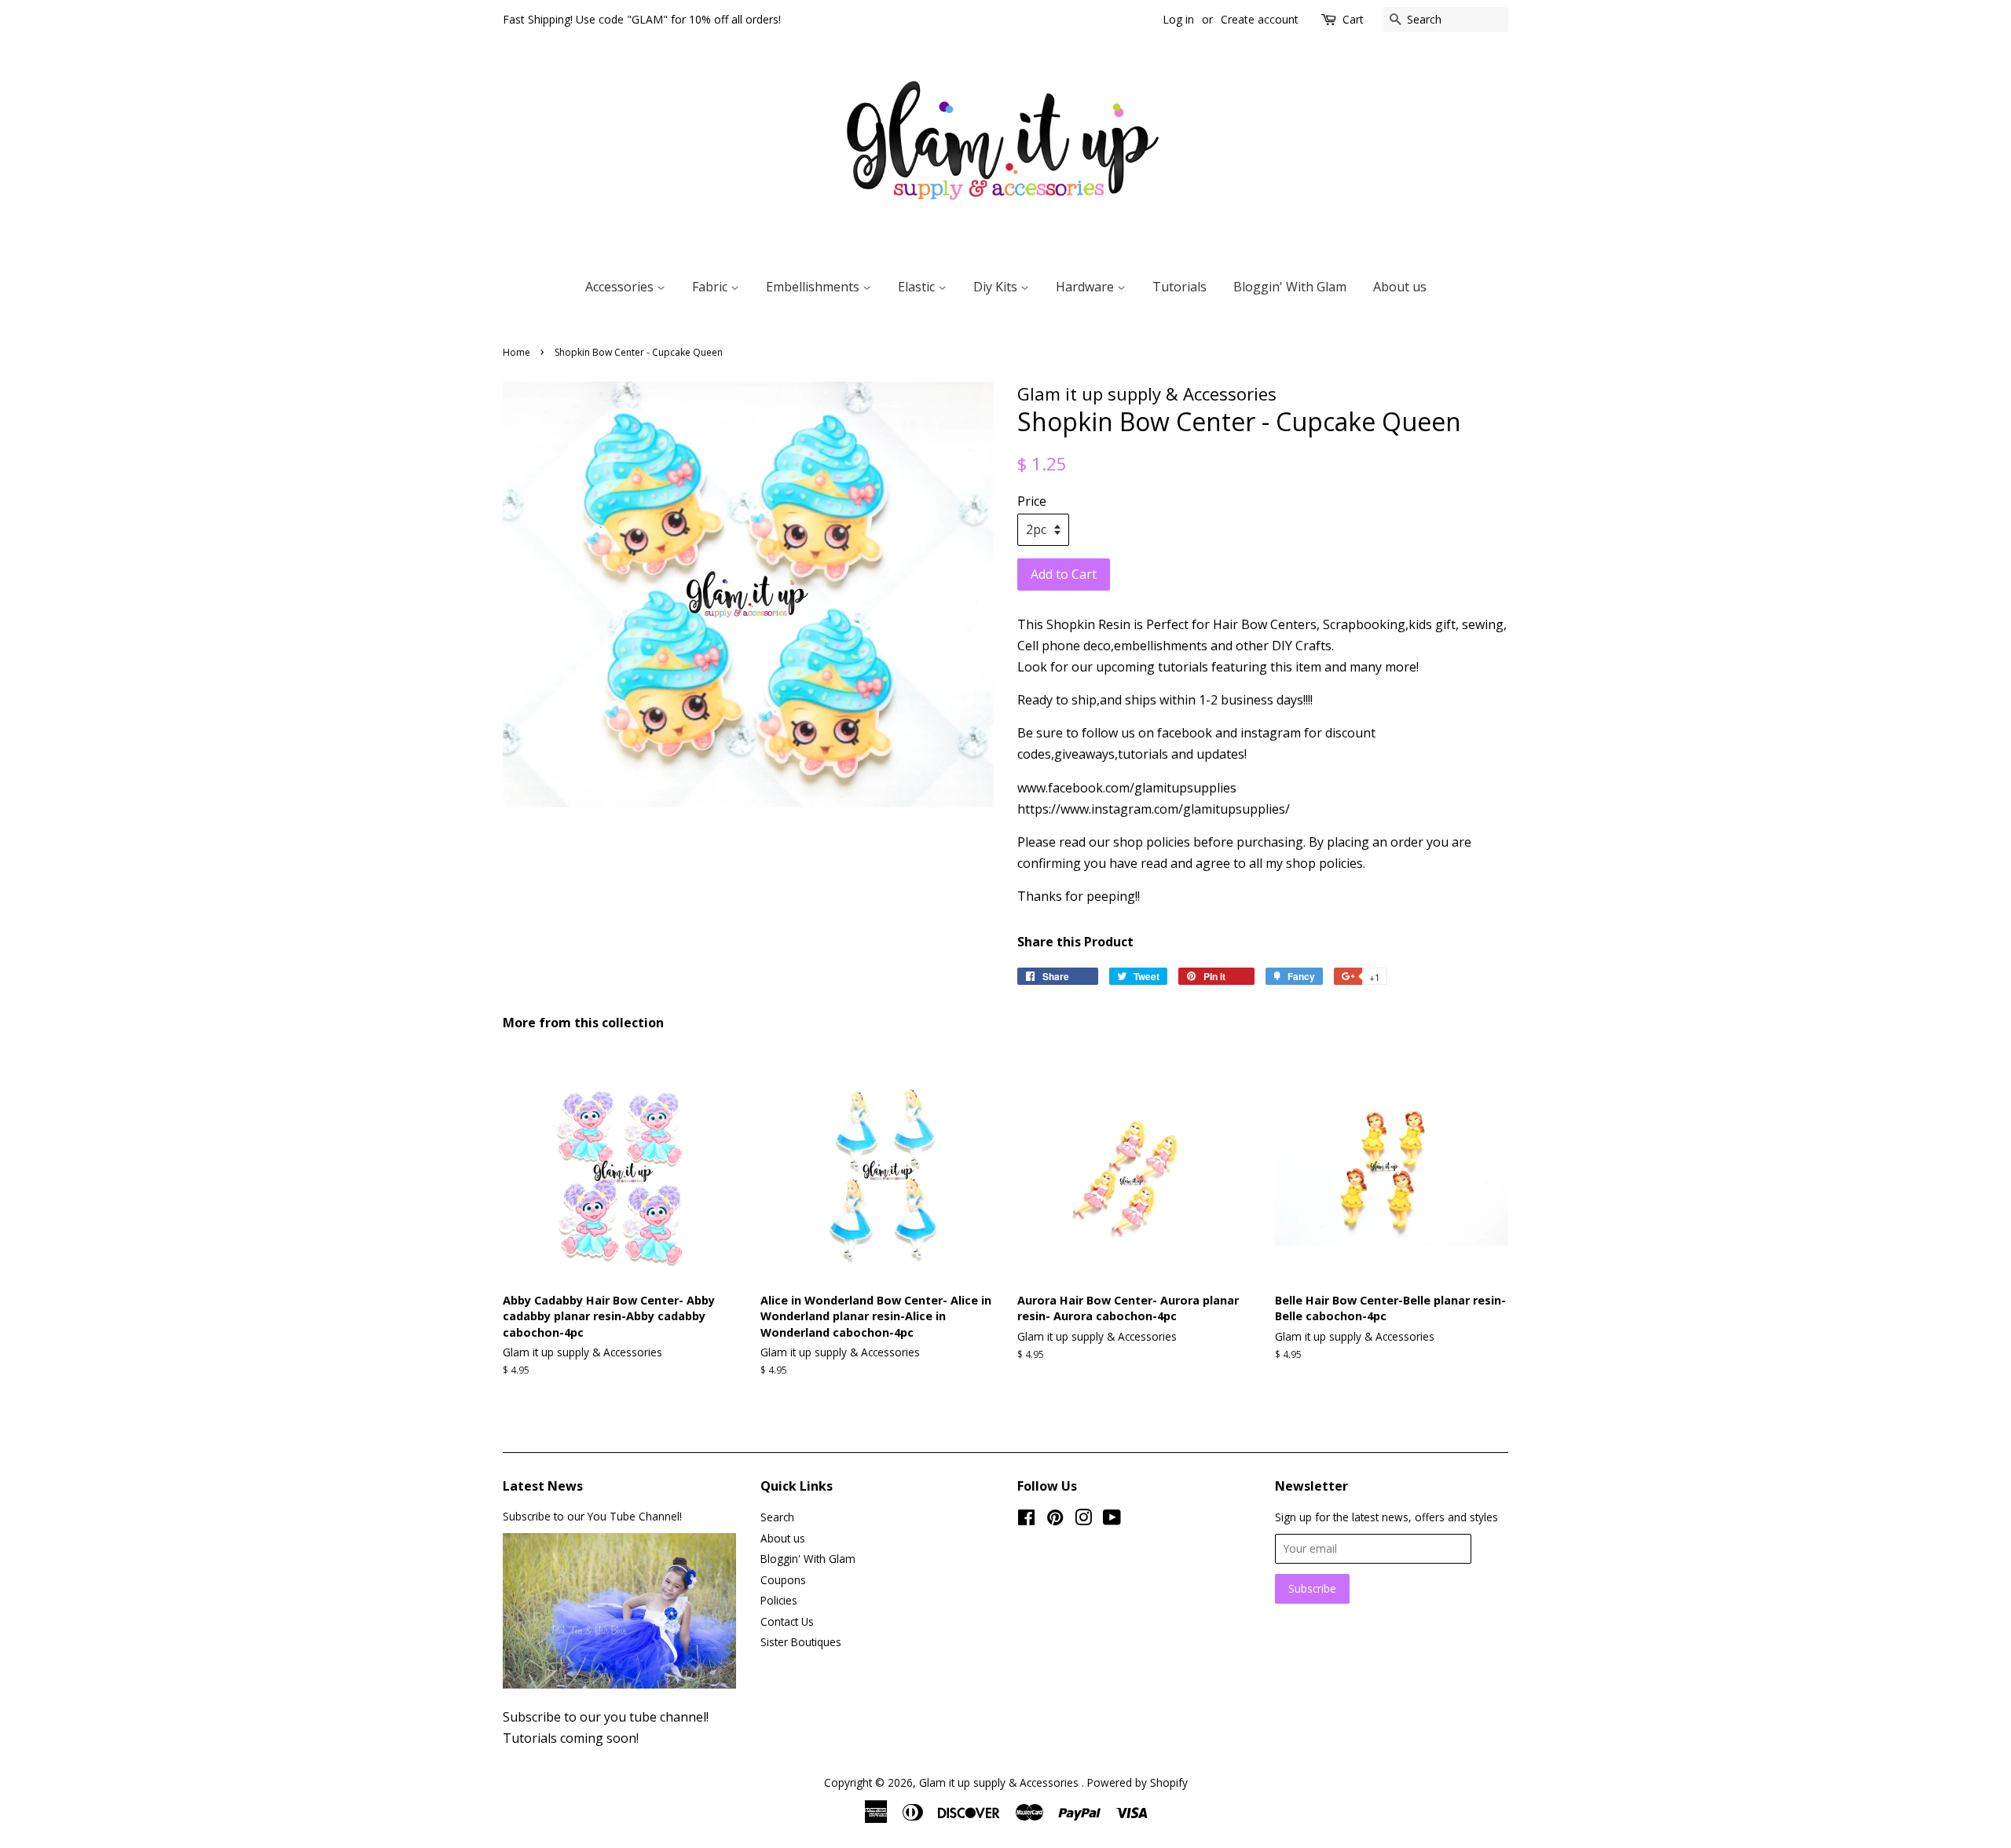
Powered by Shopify (1137, 1782)
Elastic (918, 287)
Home (516, 352)
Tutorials (1179, 287)
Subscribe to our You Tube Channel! (592, 1516)
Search (777, 1517)
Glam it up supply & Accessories (1000, 1782)
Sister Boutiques (801, 1642)
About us (1400, 287)
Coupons (783, 1580)
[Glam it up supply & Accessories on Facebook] (1026, 1520)
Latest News (543, 1486)
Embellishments (814, 287)
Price (1032, 501)
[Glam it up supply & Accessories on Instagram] (1083, 1520)
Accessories (621, 287)
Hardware (1086, 287)
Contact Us (787, 1621)
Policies (779, 1600)
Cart (1353, 19)
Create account (1260, 19)
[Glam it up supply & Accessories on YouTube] (1112, 1520)
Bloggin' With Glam (1290, 287)
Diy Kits (997, 287)
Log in (1178, 19)
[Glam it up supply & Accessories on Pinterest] (1055, 1520)
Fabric (711, 287)
